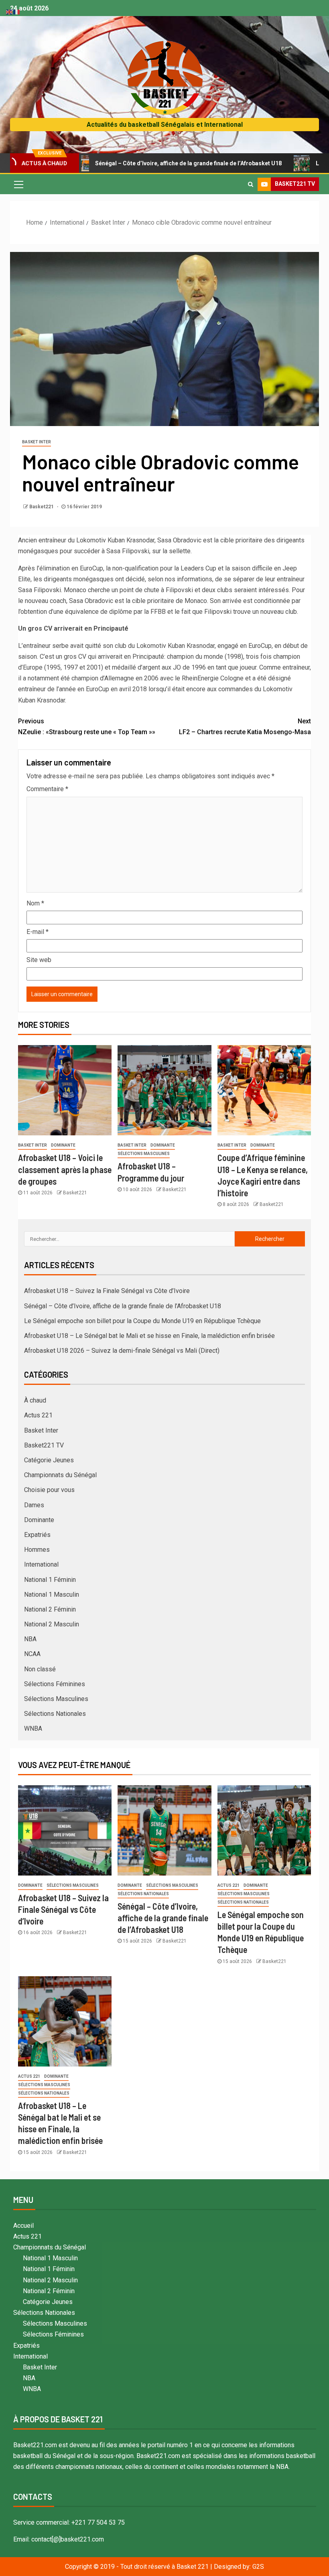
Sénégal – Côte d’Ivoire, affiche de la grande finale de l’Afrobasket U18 (137, 163)
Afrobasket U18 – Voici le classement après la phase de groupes (65, 1169)
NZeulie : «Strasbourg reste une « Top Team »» (87, 727)
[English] (10, 11)
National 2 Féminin (50, 1609)
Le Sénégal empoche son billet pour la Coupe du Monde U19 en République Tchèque (142, 1321)
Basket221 (42, 507)
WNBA (33, 1728)
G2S (258, 2567)
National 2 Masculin (52, 1624)
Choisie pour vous (49, 1490)
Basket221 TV (44, 1445)
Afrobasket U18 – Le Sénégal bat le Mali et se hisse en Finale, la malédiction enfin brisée (149, 1336)
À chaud (35, 1400)
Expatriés (37, 1535)
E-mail (38, 932)
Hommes (37, 1550)
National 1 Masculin (52, 1595)
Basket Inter (37, 442)
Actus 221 (38, 1415)
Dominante (63, 1145)
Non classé (40, 1669)
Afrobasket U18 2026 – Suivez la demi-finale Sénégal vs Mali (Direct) (122, 1351)
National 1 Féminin (50, 1580)
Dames (34, 1505)
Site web (39, 960)
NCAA (32, 1654)
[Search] (251, 184)
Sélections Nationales (55, 1714)
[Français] (17, 11)
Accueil (23, 2226)
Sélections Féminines (55, 1684)
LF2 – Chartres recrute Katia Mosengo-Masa (245, 727)
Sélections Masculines (144, 1154)
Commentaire (47, 789)
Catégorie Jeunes (49, 1460)
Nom (35, 903)
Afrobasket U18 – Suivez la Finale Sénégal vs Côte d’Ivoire (107, 1291)
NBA (30, 1639)
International (41, 1564)
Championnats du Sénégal (60, 1475)
